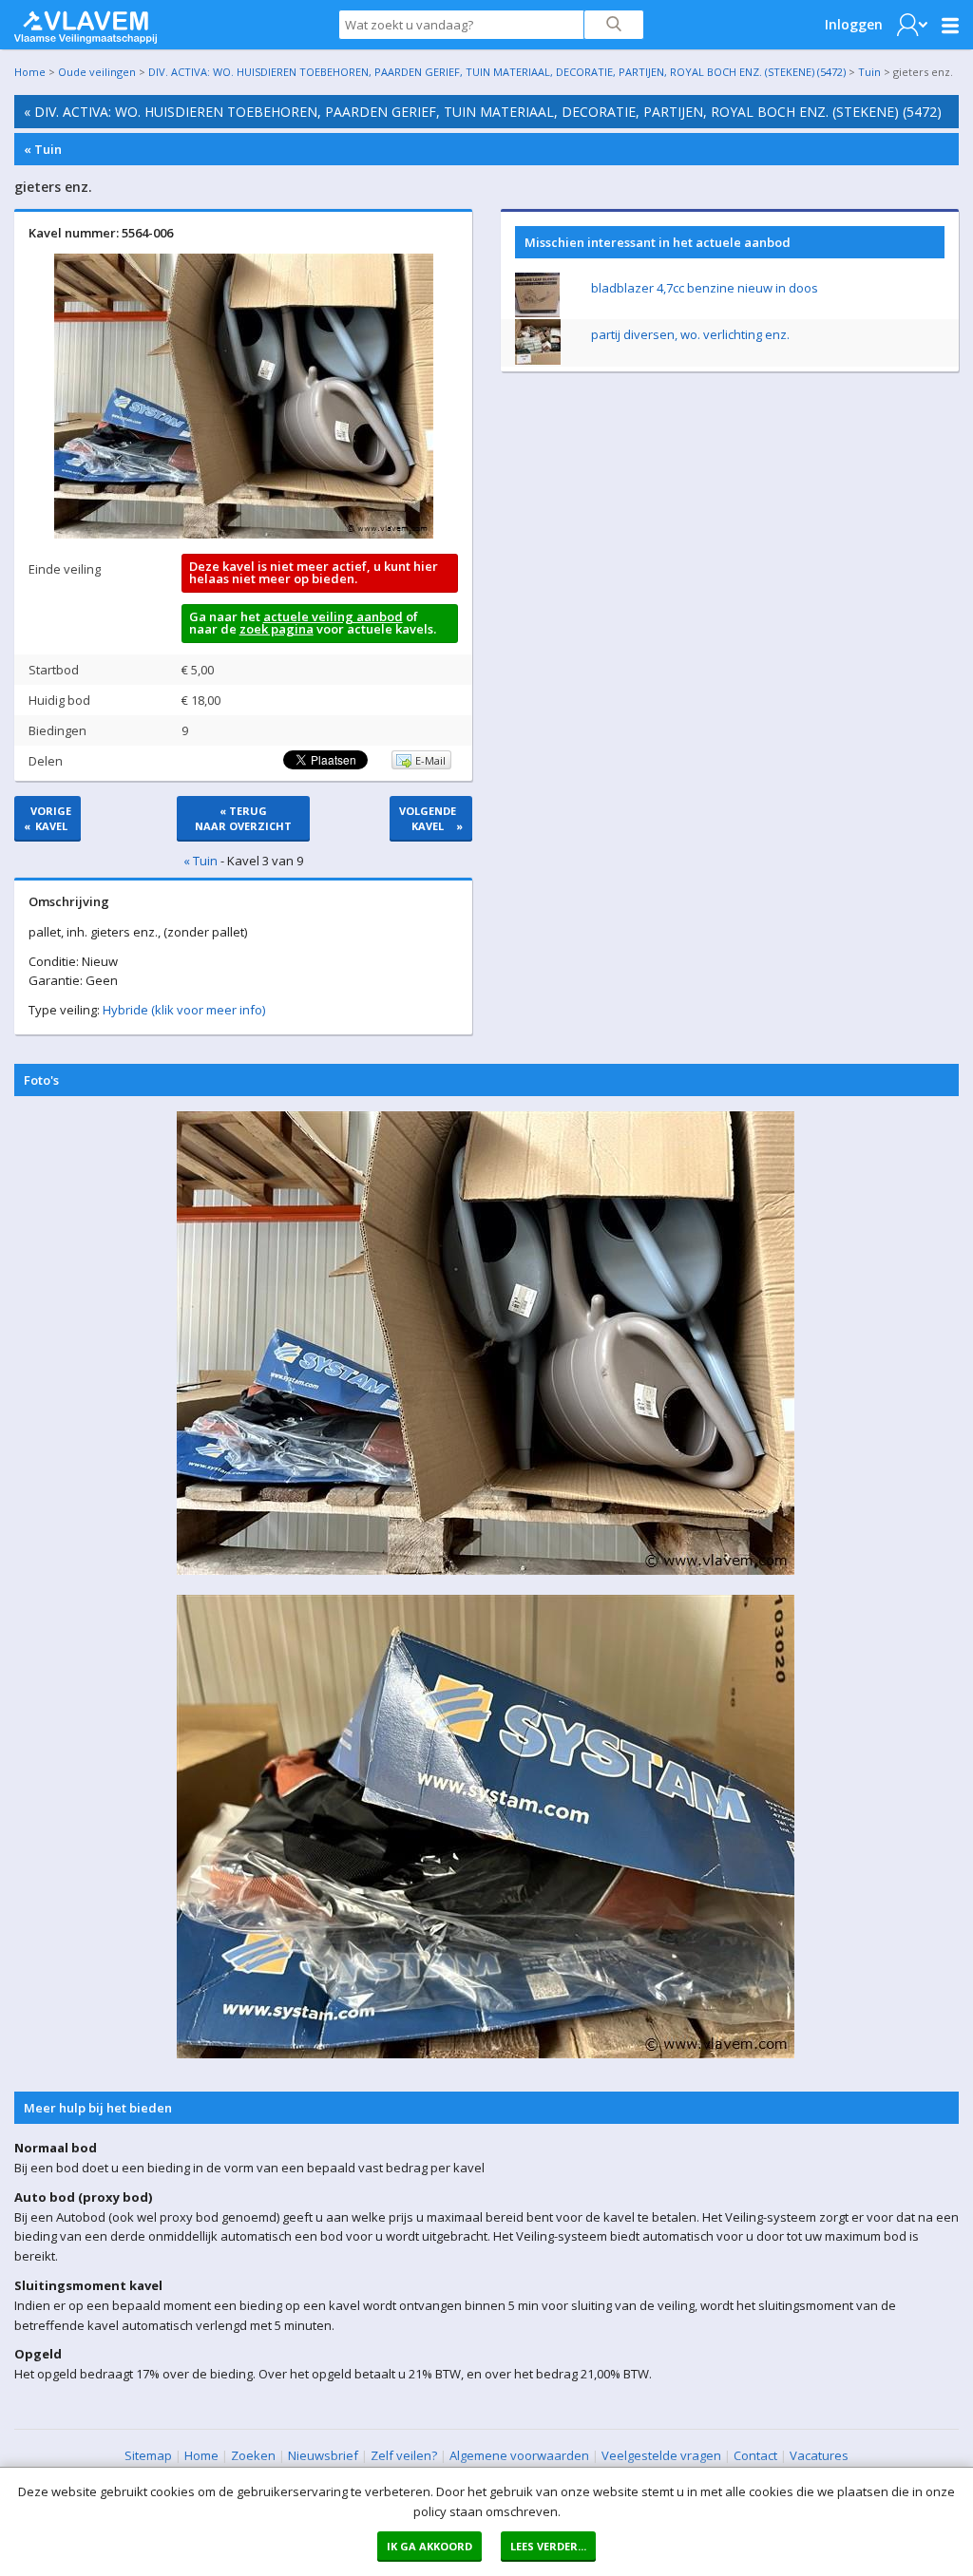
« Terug (243, 818)
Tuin (869, 72)
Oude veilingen (97, 72)
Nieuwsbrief (323, 2455)
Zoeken (253, 2455)
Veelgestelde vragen (661, 2455)
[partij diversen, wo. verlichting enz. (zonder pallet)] (538, 360)
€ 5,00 (198, 670)
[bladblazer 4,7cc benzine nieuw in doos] (537, 313)
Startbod (54, 670)
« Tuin (43, 149)
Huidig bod (59, 700)
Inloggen (854, 24)
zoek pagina (277, 629)
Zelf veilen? (404, 2455)
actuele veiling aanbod (333, 616)
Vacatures (819, 2455)
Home (30, 72)
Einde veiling (65, 569)
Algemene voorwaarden (519, 2455)
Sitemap (148, 2455)
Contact (755, 2455)
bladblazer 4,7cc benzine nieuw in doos (705, 288)
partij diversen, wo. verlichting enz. (690, 334)
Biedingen (57, 730)
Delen (46, 761)
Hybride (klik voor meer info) (184, 1010)
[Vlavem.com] (86, 23)
